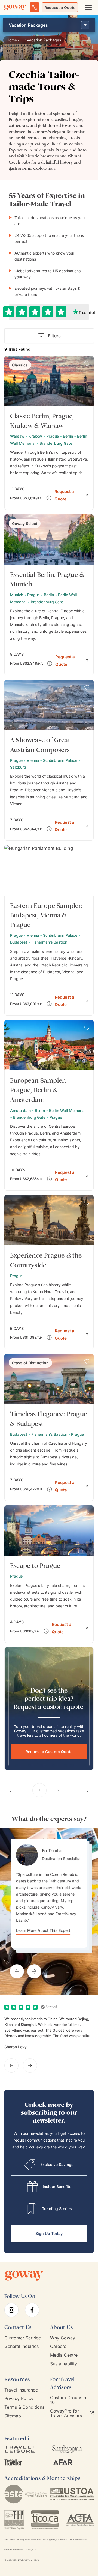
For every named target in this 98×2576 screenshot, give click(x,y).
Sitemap (13, 2416)
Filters (54, 336)
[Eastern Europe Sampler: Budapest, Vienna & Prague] (49, 930)
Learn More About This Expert (43, 1930)
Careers (58, 2346)
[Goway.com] (15, 7)
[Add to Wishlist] (87, 364)
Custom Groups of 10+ (69, 2400)
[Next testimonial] (34, 1971)
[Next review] (30, 2065)
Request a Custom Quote (49, 1752)
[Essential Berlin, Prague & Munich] (49, 595)
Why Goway (63, 2338)
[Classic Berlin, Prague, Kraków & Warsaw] (49, 433)
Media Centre (64, 2355)
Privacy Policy (19, 2399)
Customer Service (23, 2338)
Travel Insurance (21, 2390)
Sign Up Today (49, 2233)
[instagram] (11, 2310)
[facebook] (32, 2310)
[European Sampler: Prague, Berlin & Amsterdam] (49, 1105)
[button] (71, 495)
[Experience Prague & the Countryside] (49, 1272)
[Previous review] (11, 2065)
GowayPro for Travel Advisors (66, 2413)
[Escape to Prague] (49, 1574)
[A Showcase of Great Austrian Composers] (49, 760)
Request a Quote (60, 8)
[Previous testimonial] (17, 1971)
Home (12, 40)
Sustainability (64, 2364)
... (22, 40)
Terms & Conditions (24, 2407)
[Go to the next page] (87, 1790)
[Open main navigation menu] (88, 7)
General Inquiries (22, 2346)
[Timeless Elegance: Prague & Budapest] (49, 1427)
